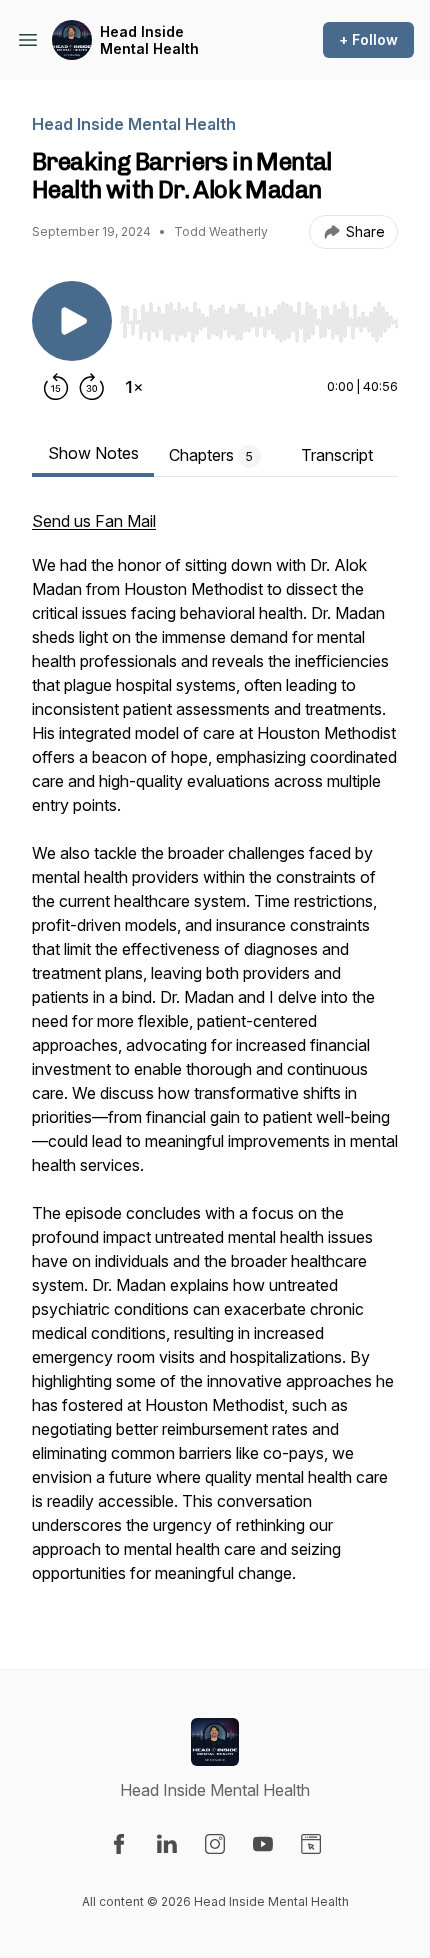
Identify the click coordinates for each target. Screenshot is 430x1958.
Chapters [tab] (211, 455)
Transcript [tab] (337, 455)
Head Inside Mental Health (149, 40)
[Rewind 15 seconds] (56, 387)
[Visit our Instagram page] (215, 1844)
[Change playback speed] (134, 387)
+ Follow (368, 39)
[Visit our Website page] (311, 1844)
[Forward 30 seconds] (92, 387)
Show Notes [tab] (93, 453)
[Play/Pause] (72, 321)
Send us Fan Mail (94, 521)
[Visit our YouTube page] (263, 1844)
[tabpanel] (215, 1057)
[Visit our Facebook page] (119, 1844)
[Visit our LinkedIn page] (167, 1844)
